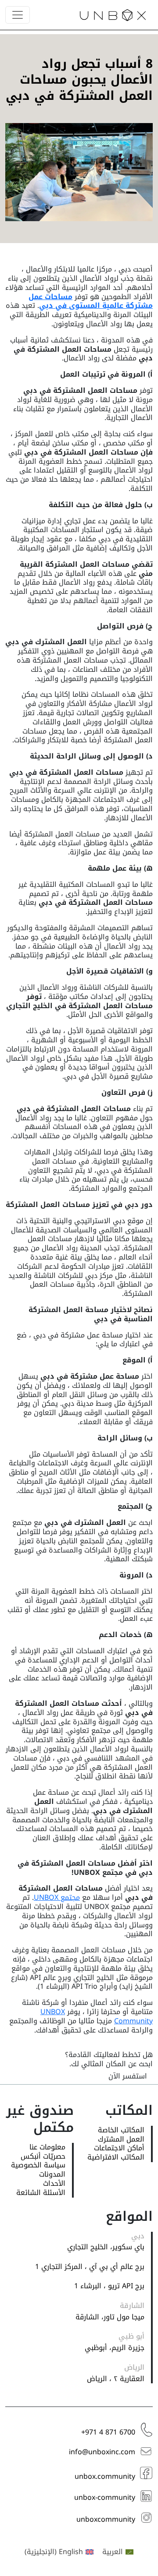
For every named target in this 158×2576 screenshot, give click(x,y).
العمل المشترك (121, 2140)
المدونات (52, 2175)
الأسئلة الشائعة (41, 2193)
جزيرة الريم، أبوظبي (115, 2348)
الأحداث (54, 2184)
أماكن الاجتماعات (119, 2148)
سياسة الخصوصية (38, 2165)
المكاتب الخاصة (121, 2130)
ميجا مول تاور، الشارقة (110, 2317)
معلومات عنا (47, 2147)
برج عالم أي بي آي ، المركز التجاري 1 (90, 2267)
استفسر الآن (128, 2076)
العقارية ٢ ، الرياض (116, 2379)
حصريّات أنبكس (43, 2157)
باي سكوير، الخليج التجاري (106, 2247)
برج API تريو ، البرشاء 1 (109, 2286)
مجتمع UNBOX (57, 1897)
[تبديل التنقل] (18, 15)
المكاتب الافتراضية (116, 2158)
